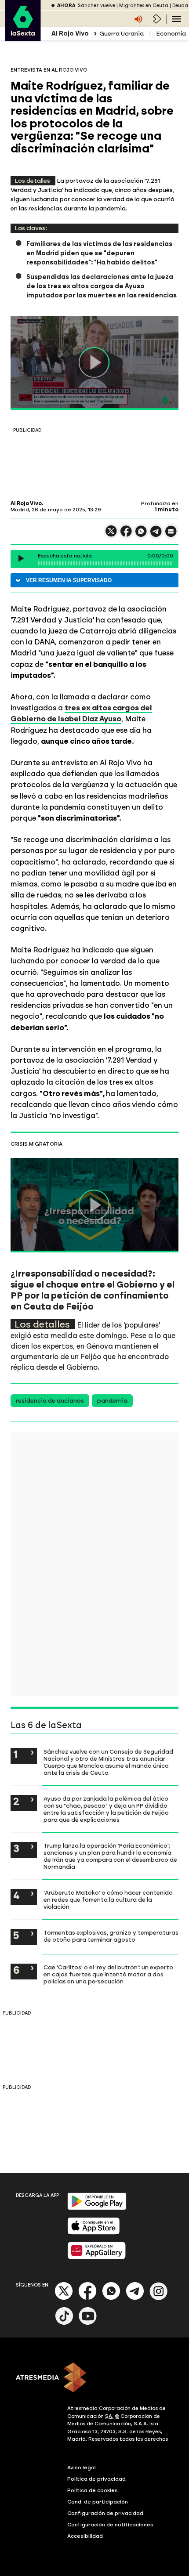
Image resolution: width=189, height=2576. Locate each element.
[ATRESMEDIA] (94, 2378)
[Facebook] (87, 2298)
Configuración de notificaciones (110, 2525)
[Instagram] (159, 2298)
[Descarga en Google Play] (97, 2208)
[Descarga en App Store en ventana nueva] (94, 2233)
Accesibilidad (85, 2536)
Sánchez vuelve (96, 5)
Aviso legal (82, 2467)
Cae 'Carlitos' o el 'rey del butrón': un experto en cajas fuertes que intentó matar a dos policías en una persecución (108, 1974)
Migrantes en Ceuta (144, 5)
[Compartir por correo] (171, 535)
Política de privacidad (96, 2479)
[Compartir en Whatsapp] (141, 535)
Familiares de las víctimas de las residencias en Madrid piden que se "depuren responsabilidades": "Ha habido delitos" (99, 253)
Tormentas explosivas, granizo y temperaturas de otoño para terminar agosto (111, 1936)
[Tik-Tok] (64, 2323)
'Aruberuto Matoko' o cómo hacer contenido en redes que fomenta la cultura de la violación (108, 1899)
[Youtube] (88, 2323)
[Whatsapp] (111, 2298)
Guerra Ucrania (122, 34)
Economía (171, 34)
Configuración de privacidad (105, 2513)
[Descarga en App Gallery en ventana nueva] (97, 2257)
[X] (111, 535)
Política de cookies (93, 2490)
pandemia (112, 1401)
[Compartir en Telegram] (156, 535)
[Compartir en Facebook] (126, 535)
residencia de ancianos (50, 1401)
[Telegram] (135, 2298)
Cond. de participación (98, 2502)
